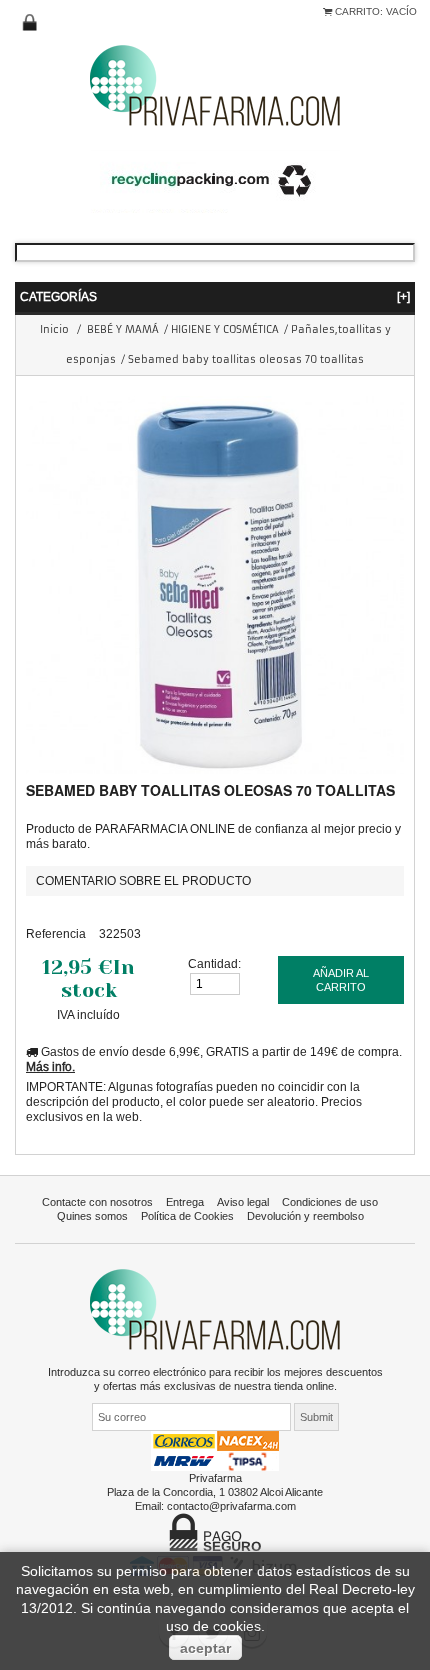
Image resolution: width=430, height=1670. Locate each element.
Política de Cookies (187, 1216)
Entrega (185, 1202)
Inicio (54, 329)
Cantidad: (214, 963)
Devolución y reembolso (305, 1216)
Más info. (50, 1066)
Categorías (215, 296)
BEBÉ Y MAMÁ (123, 329)
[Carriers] (215, 1450)
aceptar (205, 1648)
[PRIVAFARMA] (215, 84)
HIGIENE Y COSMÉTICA (225, 329)
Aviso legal (243, 1202)
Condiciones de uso (330, 1202)
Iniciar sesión (30, 23)
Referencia (56, 933)
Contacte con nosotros (97, 1202)
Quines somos (92, 1216)
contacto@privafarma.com (231, 1506)
